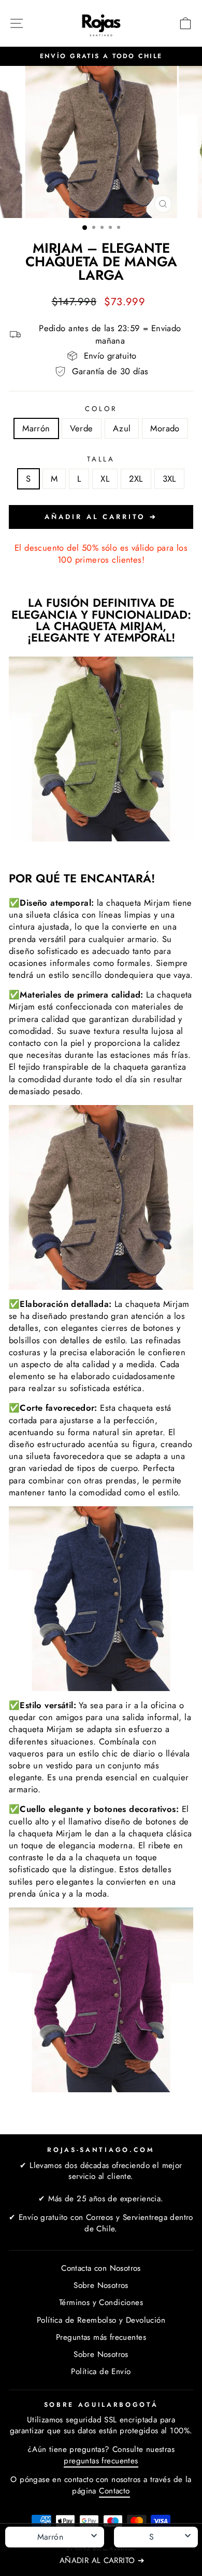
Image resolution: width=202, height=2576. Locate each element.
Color (101, 409)
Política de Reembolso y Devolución (101, 2320)
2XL (136, 479)
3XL (169, 479)
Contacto (114, 2491)
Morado (165, 428)
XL (105, 479)
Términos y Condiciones (101, 2302)
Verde (82, 428)
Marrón (36, 428)
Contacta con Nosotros (101, 2268)
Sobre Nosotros (101, 2285)
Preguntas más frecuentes (101, 2337)
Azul (122, 428)
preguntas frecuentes (101, 2461)
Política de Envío (101, 2371)
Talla (101, 459)
